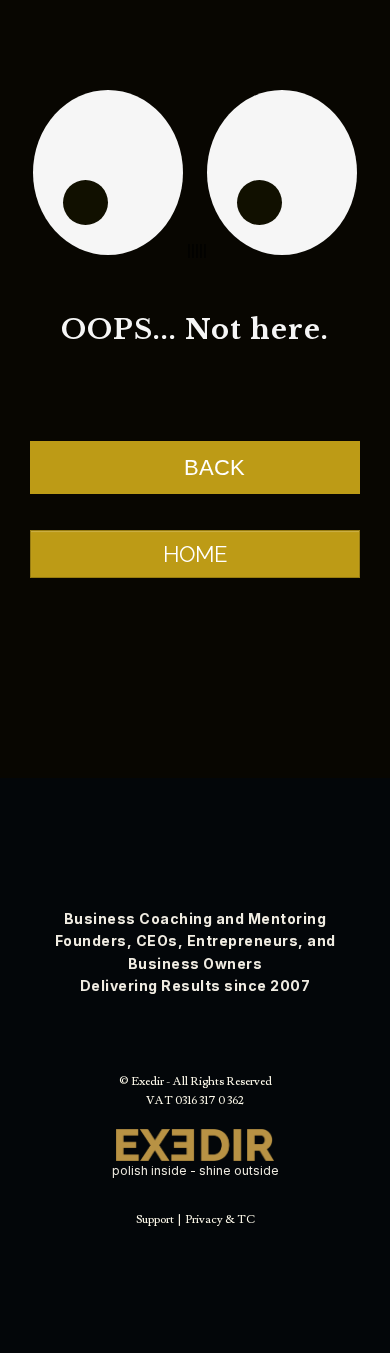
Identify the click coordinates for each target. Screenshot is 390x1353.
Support (155, 1219)
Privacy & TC (220, 1219)
